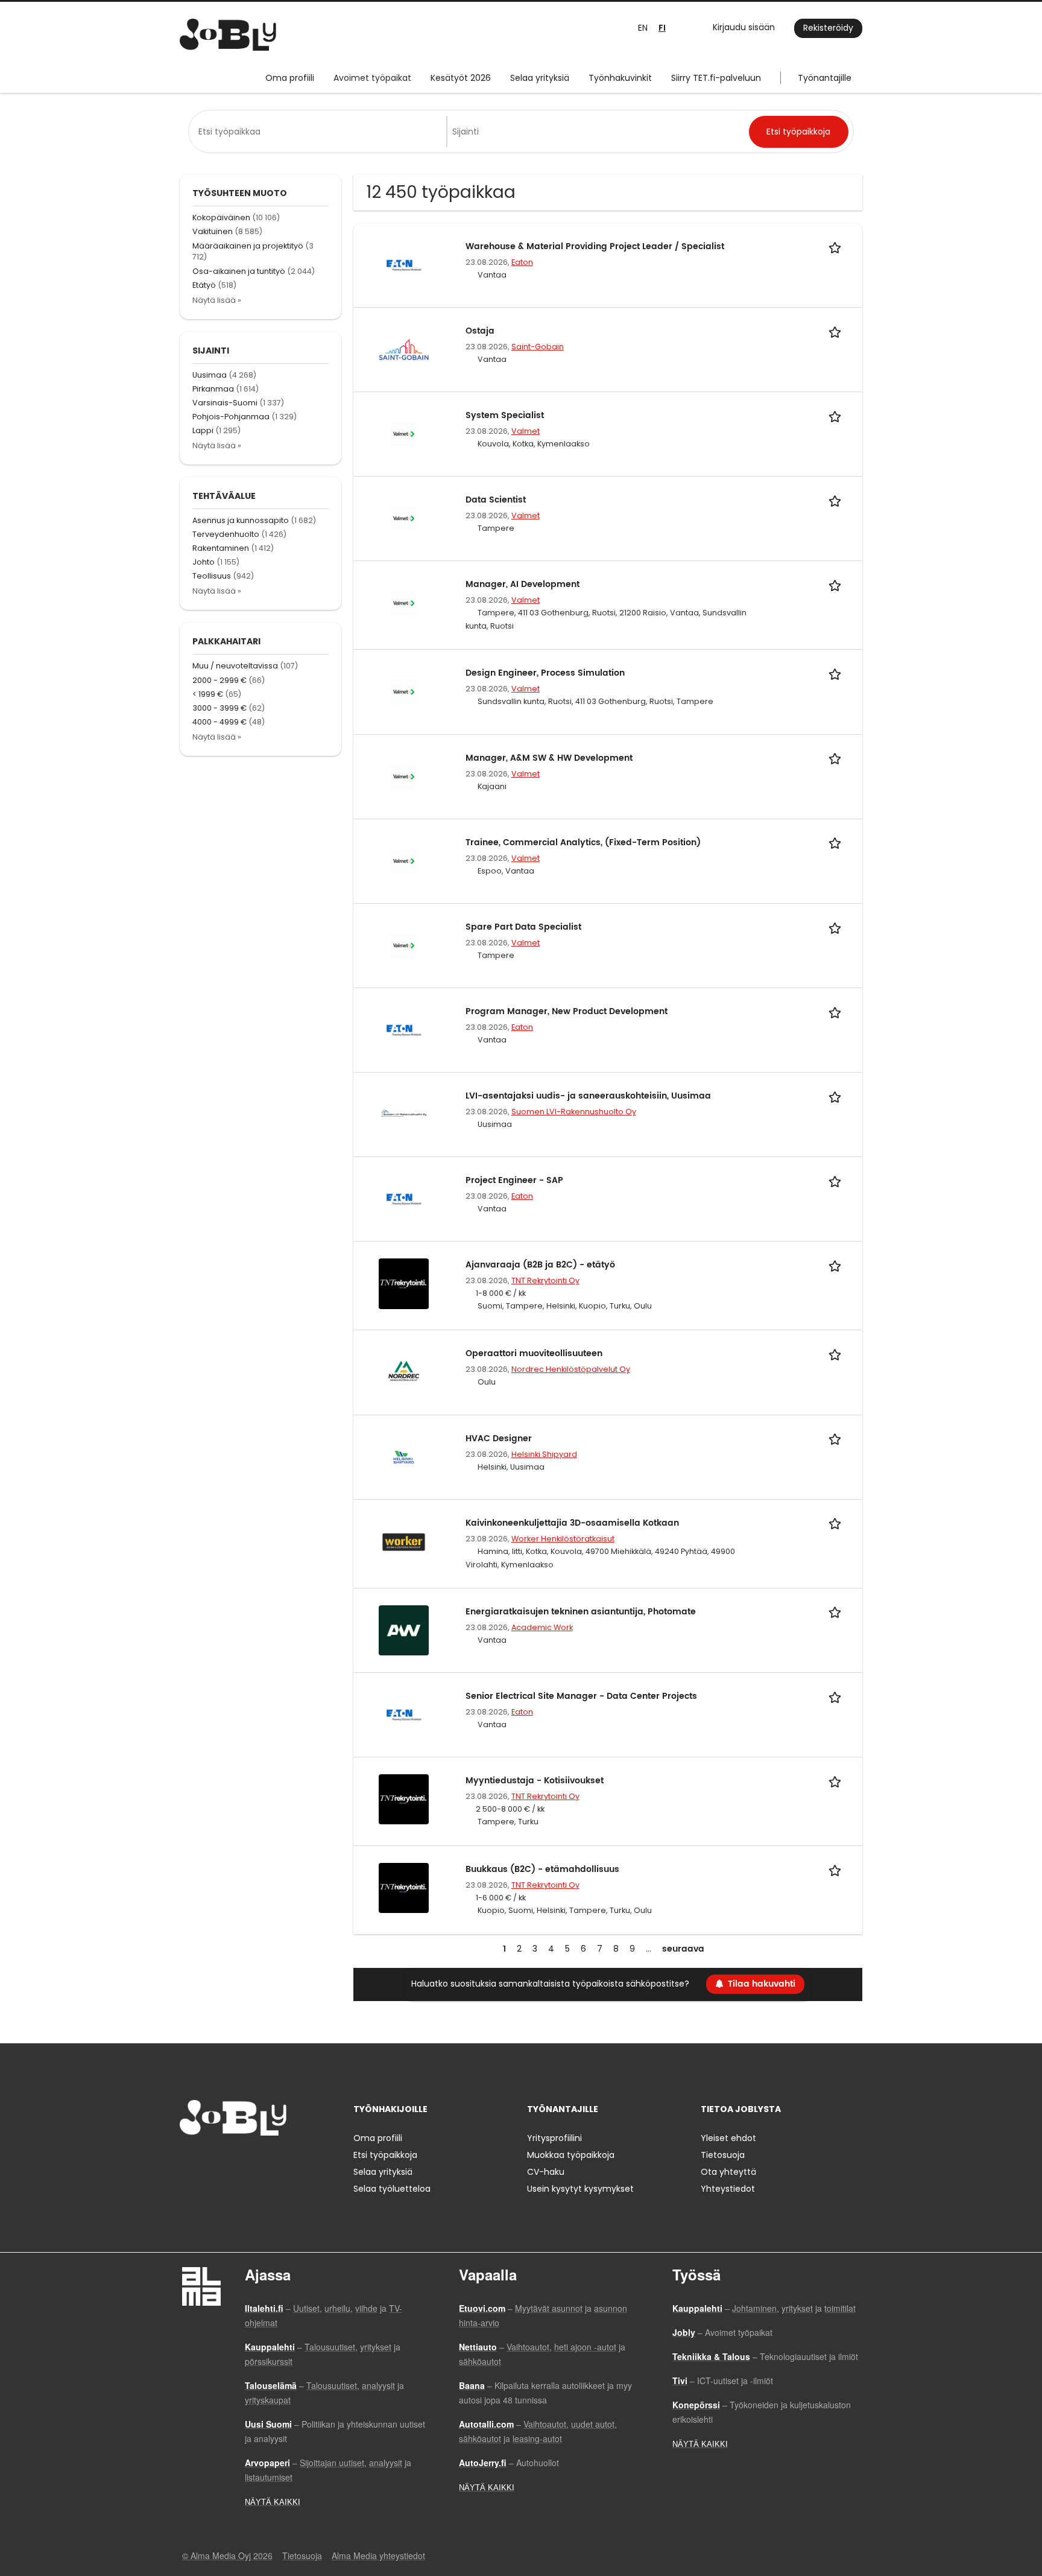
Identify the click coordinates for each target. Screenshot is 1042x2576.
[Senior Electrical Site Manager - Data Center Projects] (404, 1714)
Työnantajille (825, 78)
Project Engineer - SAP (514, 1180)
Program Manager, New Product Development (567, 1011)
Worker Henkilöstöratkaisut (563, 1539)
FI (662, 28)
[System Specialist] (404, 434)
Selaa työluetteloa (392, 2189)
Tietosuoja (723, 2155)
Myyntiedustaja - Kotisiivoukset (535, 1781)
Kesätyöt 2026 (461, 78)
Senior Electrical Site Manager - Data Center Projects (581, 1696)
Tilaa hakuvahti (762, 1984)
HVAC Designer (499, 1439)
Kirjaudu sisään (744, 27)
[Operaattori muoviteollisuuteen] (404, 1372)
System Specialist (505, 415)
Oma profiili (290, 78)
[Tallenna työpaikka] (837, 246)
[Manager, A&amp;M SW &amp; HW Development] (404, 776)
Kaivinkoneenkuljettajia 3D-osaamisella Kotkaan (572, 1523)
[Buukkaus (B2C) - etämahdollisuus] (404, 1887)
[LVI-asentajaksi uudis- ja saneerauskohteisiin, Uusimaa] (404, 1114)
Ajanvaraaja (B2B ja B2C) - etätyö (540, 1265)
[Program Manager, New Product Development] (404, 1029)
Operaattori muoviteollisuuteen (534, 1353)
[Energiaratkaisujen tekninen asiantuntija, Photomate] (404, 1629)
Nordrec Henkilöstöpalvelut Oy (571, 1369)
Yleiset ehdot (728, 2138)
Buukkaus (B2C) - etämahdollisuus (542, 1869)
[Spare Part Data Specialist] (404, 945)
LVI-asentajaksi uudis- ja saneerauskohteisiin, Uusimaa (588, 1096)
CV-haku (546, 2172)
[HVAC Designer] (404, 1456)
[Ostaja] (404, 349)
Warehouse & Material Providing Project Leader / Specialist (595, 246)
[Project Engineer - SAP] (404, 1199)
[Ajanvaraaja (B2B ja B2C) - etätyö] (404, 1283)
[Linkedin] (228, 2161)
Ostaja (480, 331)
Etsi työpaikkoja (385, 2155)
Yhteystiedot (728, 2189)
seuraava (683, 1949)
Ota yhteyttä (728, 2172)
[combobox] (320, 132)
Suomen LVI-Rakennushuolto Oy (574, 1112)
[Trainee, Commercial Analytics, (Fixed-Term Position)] (404, 860)
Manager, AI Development (523, 584)
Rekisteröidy (828, 28)
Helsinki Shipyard (544, 1454)
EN (643, 28)
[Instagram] (208, 2161)
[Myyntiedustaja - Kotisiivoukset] (404, 1798)
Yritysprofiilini (554, 2138)
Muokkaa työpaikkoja (571, 2155)
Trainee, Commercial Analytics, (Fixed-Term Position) (583, 842)
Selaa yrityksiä (540, 78)
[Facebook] (188, 2161)
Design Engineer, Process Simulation (545, 673)
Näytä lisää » (217, 300)
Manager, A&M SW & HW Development (549, 758)
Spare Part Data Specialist (523, 927)
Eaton (522, 262)
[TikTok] (248, 2161)
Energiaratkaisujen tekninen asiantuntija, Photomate (581, 1612)
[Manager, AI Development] (404, 603)
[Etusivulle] (228, 35)
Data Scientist (496, 500)
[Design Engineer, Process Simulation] (404, 691)
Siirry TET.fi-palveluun (716, 78)
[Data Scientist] (404, 518)
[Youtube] (266, 2161)
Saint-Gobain (538, 347)
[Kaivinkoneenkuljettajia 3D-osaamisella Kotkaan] (404, 1541)
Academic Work (542, 1627)
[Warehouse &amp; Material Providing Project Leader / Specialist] (404, 264)
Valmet (526, 431)
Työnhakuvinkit (620, 78)
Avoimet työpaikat (372, 78)
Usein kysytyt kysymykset (580, 2189)
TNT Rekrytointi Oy (545, 1280)
